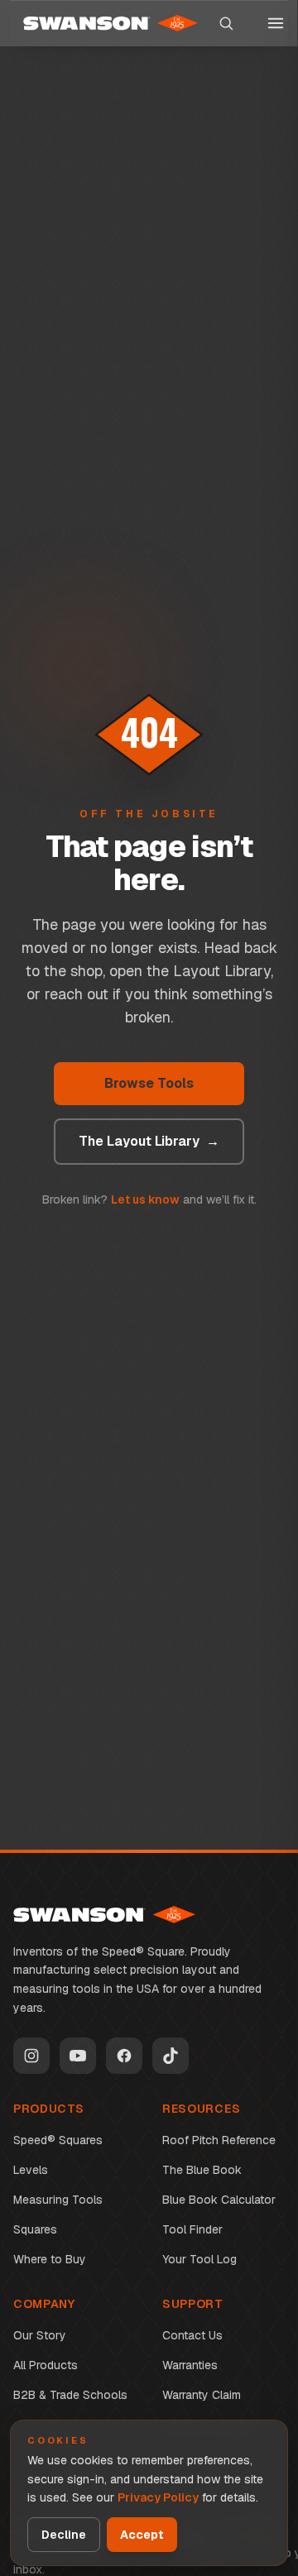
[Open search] (226, 23)
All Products (46, 2365)
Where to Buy (50, 2259)
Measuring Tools (58, 2200)
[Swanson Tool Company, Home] (111, 23)
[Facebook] (124, 2056)
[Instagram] (31, 2056)
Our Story (40, 2335)
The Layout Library (149, 1141)
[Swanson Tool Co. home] (104, 1915)
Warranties (190, 2365)
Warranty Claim (202, 2395)
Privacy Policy (158, 2497)
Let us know (145, 1199)
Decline (64, 2535)
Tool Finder (192, 2229)
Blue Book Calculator (219, 2200)
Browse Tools (149, 1083)
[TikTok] (171, 2056)
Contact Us (192, 2335)
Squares (35, 2229)
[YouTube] (78, 2056)
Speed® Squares (58, 2140)
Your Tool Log (199, 2259)
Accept (142, 2535)
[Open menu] (276, 23)
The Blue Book (202, 2170)
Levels (31, 2170)
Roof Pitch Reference (219, 2140)
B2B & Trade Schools (70, 2395)
